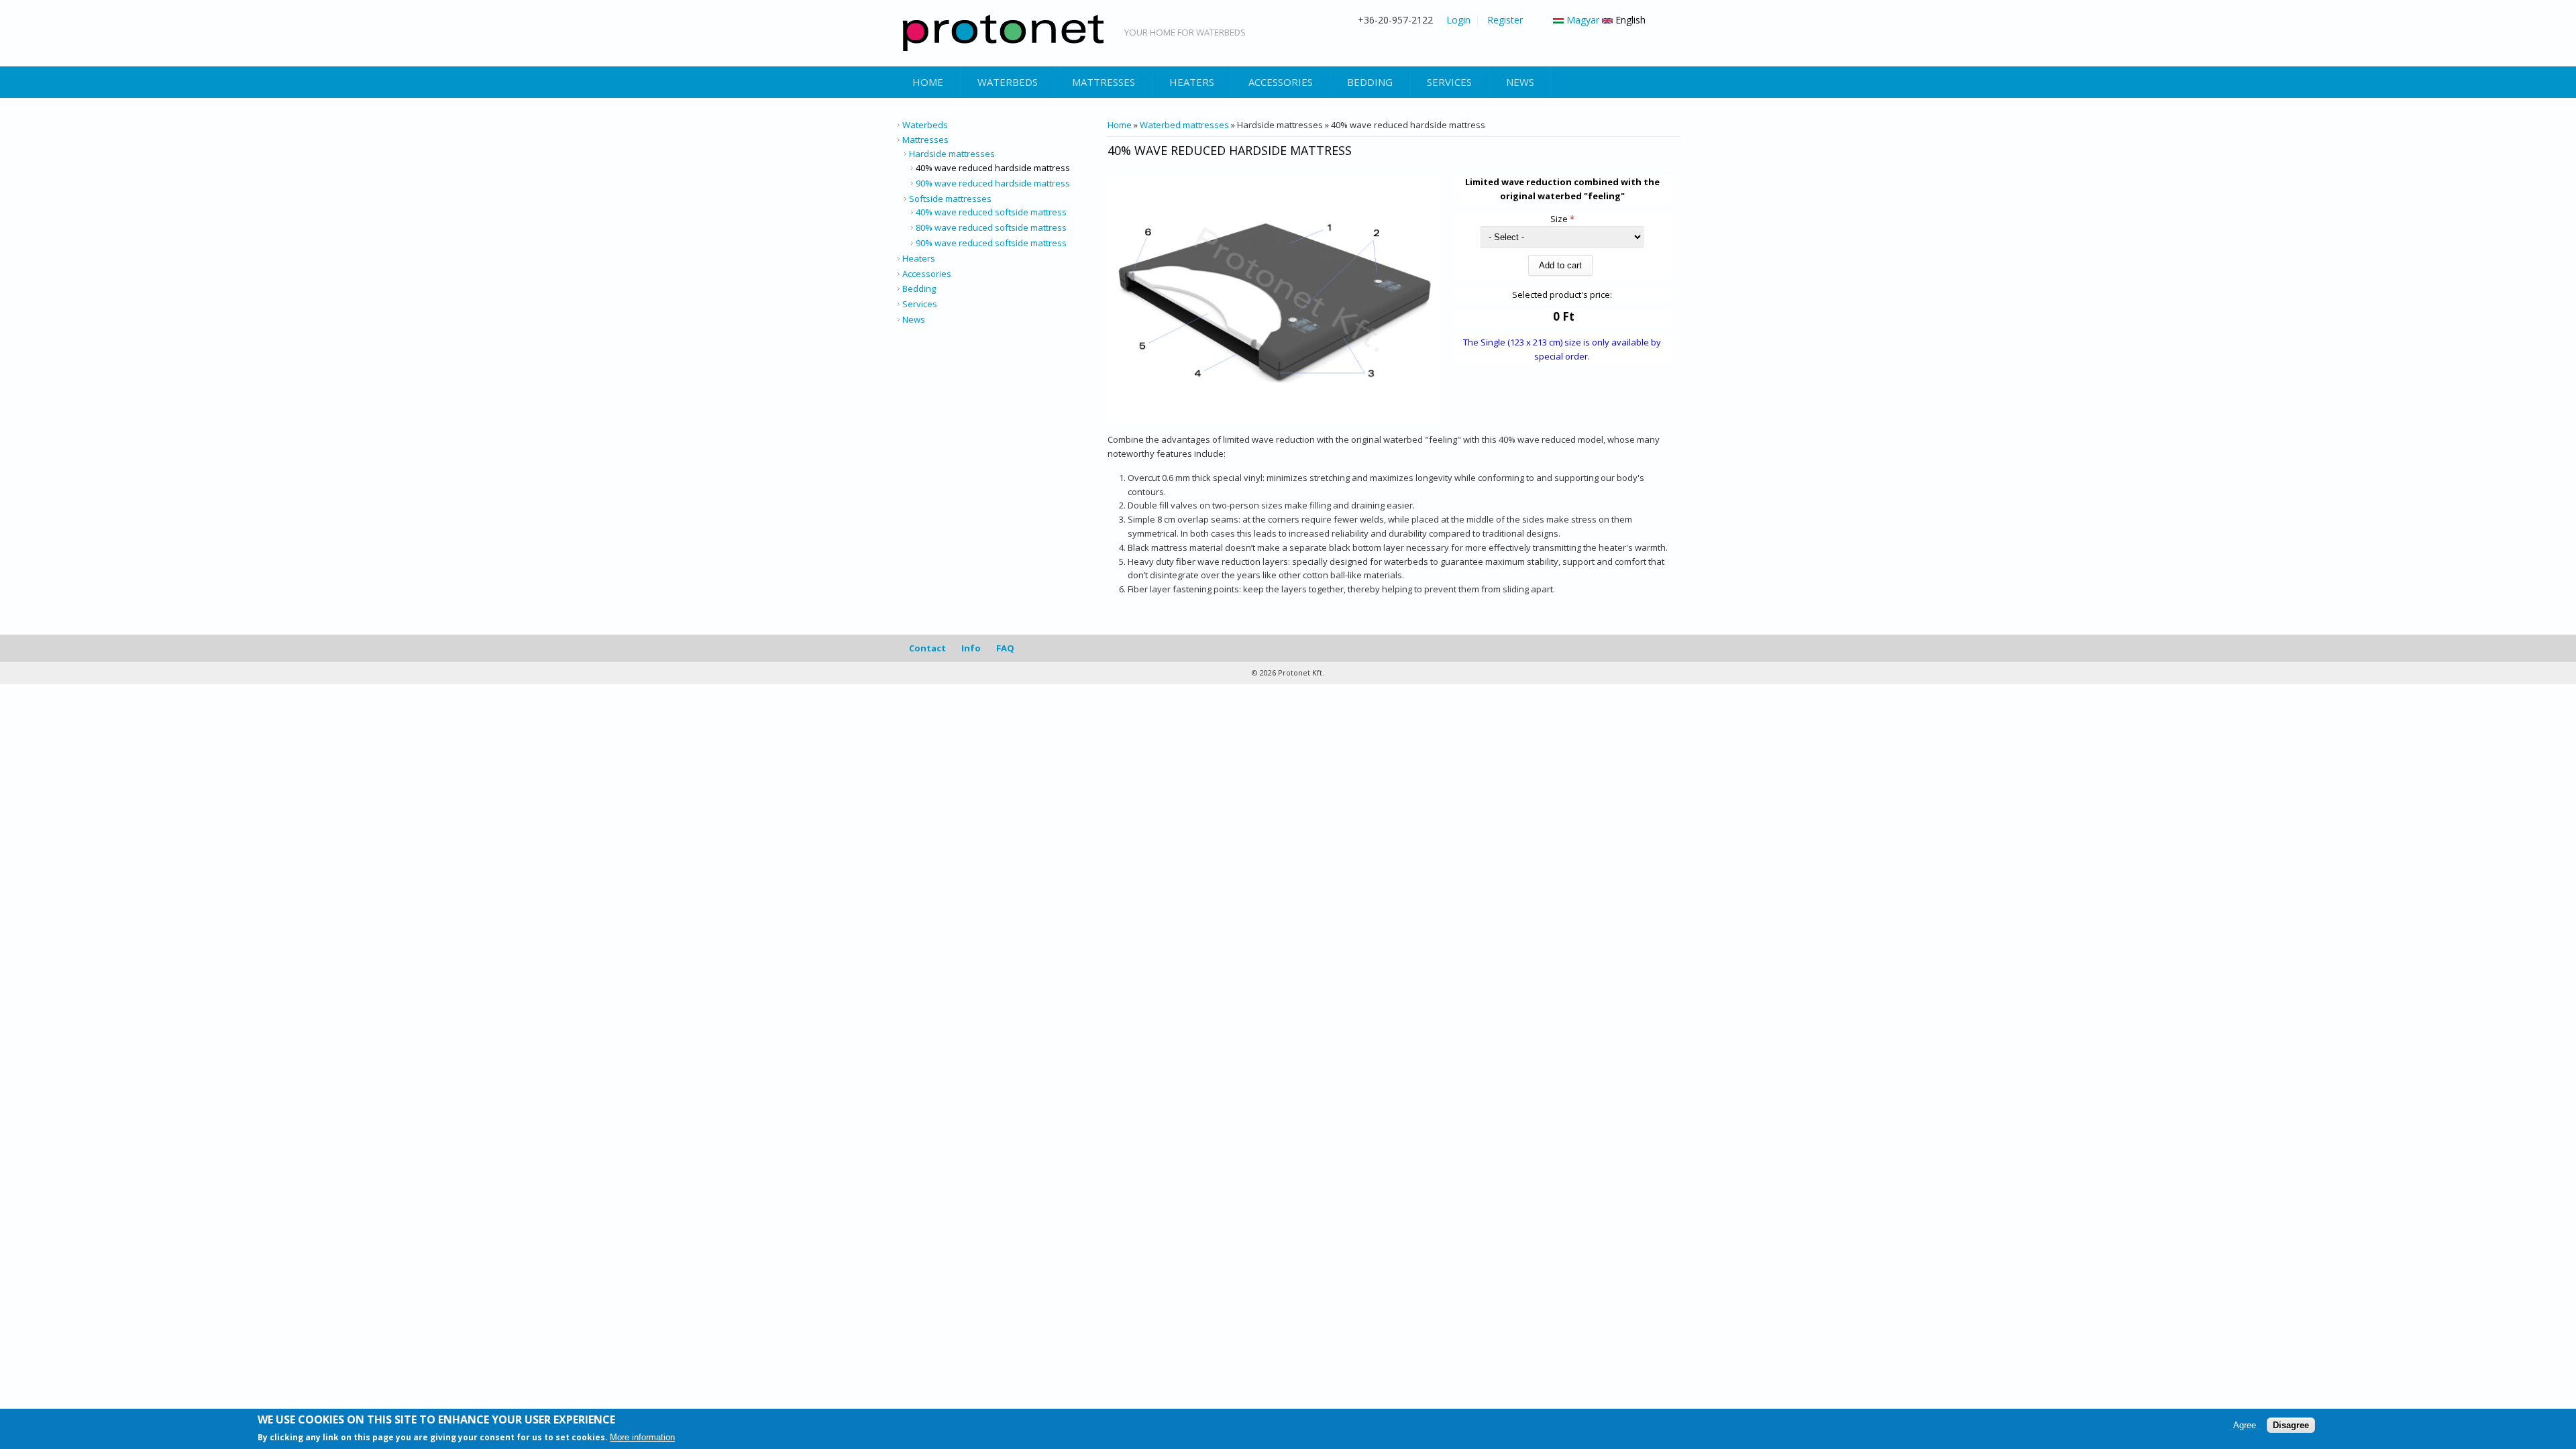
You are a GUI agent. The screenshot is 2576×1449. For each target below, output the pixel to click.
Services (1449, 82)
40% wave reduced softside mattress (991, 212)
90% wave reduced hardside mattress (993, 183)
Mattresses (1104, 82)
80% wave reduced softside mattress (991, 227)
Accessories (1281, 82)
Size (1562, 219)
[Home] (1003, 33)
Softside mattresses (950, 199)
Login (1458, 20)
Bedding (1370, 82)
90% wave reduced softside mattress (991, 243)
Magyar (1581, 20)
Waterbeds (1008, 82)
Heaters (1192, 82)
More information (642, 1438)
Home (928, 82)
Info (971, 648)
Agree (2245, 1425)
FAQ (1005, 648)
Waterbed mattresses (1184, 125)
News (1520, 82)
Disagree (2291, 1425)
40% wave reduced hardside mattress (993, 168)
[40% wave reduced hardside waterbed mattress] (1274, 421)
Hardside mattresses (952, 154)
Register (1505, 20)
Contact (927, 648)
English (1629, 20)
